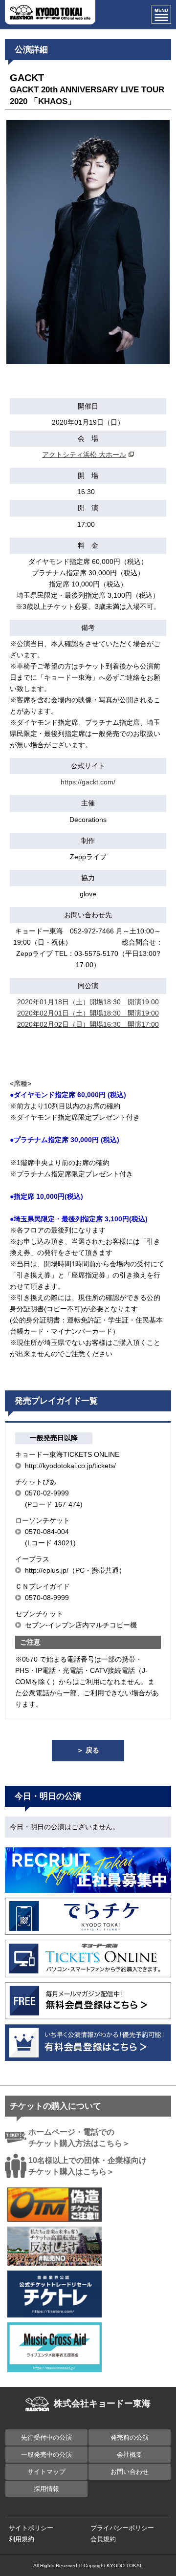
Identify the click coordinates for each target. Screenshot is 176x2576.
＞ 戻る (88, 1750)
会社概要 (130, 2455)
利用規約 (22, 2539)
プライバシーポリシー (122, 2528)
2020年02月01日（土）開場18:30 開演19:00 (88, 1013)
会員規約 (103, 2539)
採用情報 (46, 2489)
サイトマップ (46, 2472)
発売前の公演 (130, 2437)
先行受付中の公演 (46, 2437)
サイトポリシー (31, 2528)
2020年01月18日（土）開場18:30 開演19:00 (88, 1002)
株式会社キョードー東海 (102, 2403)
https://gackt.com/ (88, 782)
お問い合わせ (130, 2472)
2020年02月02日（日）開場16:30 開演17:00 (88, 1024)
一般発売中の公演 (46, 2455)
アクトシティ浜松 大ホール (84, 455)
